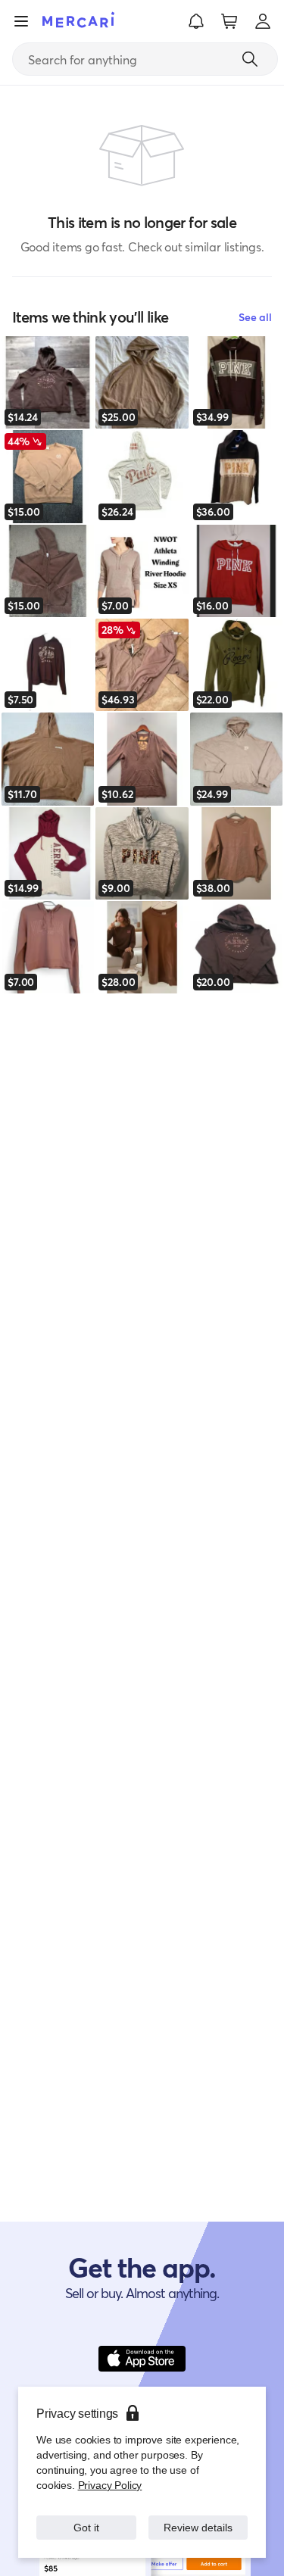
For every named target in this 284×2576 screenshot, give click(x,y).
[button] (196, 21)
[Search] (250, 59)
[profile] (263, 21)
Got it (86, 2527)
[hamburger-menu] (21, 21)
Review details (198, 2527)
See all (255, 317)
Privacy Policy (109, 2485)
